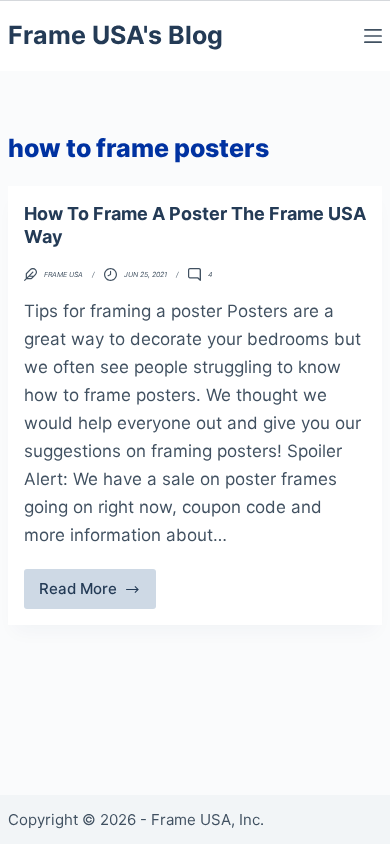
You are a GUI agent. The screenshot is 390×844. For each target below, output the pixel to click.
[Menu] (373, 36)
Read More (88, 594)
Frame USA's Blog (115, 35)
